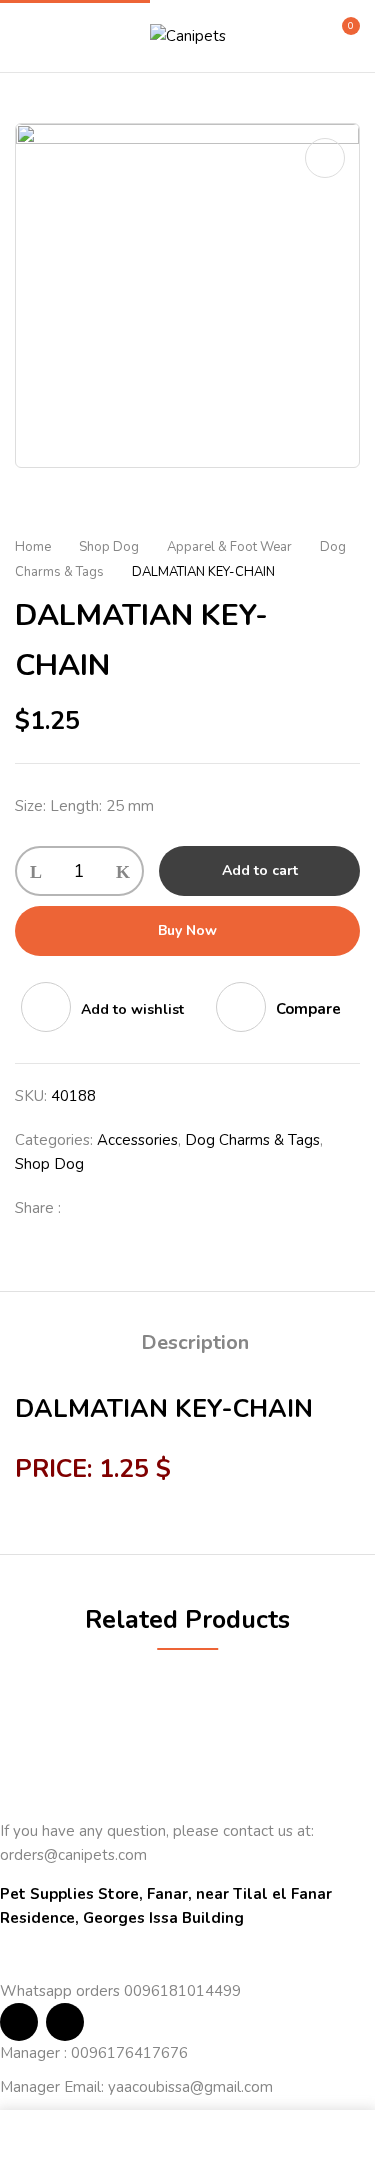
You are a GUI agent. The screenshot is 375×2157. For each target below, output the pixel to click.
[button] (342, 34)
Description (195, 1342)
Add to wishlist (132, 1009)
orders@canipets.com (73, 1855)
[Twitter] (119, 1208)
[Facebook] (87, 1208)
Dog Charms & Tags (252, 1140)
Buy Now (187, 930)
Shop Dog (109, 547)
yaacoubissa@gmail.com (190, 2087)
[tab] (195, 1343)
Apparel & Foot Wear (229, 547)
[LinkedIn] (151, 1208)
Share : (38, 1208)
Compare (308, 1009)
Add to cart (260, 870)
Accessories (137, 1140)
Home (33, 547)
